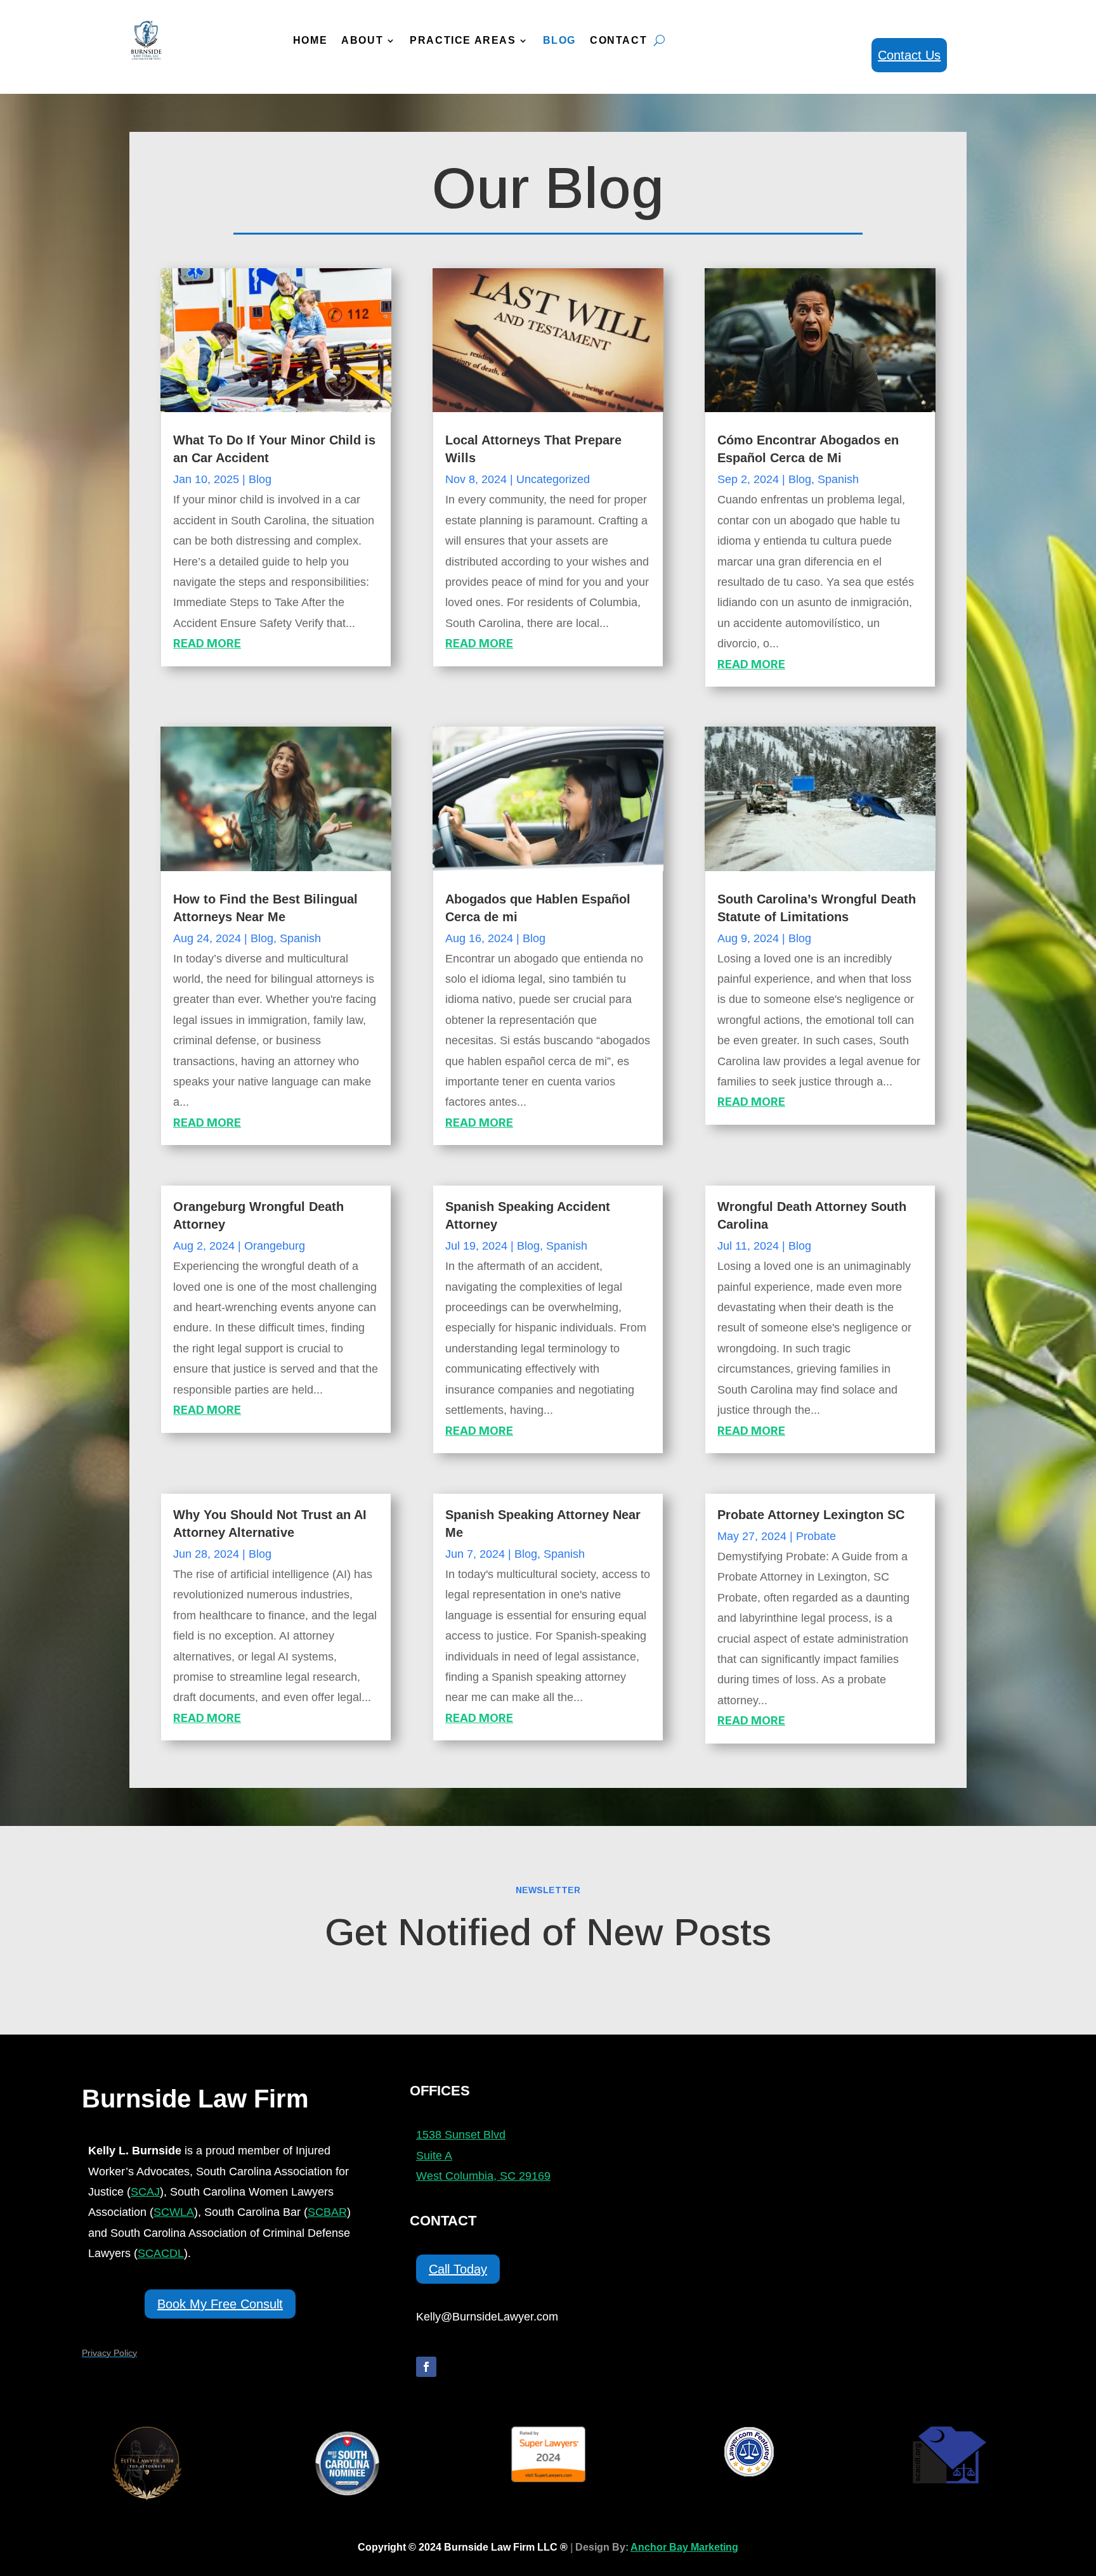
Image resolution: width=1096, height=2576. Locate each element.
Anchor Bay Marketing (684, 2547)
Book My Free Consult (220, 2304)
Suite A (434, 2156)
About (362, 40)
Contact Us (909, 55)
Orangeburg (275, 1246)
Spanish (838, 479)
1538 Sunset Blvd (461, 2135)
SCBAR (327, 2212)
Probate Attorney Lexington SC (811, 1515)
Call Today (458, 2269)
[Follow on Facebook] (426, 2367)
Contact (618, 40)
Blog (559, 40)
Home (310, 40)
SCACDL (161, 2253)
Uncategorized (553, 479)
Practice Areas (463, 40)
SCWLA (174, 2212)
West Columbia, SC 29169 (483, 2176)
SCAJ (145, 2192)
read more (207, 643)
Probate (816, 1536)
